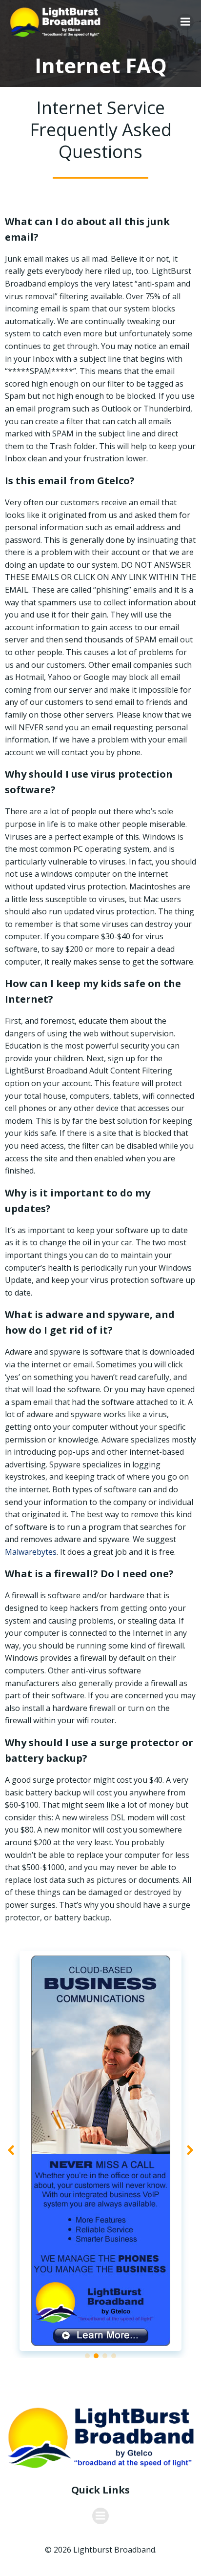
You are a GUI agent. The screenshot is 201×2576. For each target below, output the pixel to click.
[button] (87, 2356)
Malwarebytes (31, 1552)
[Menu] (185, 22)
